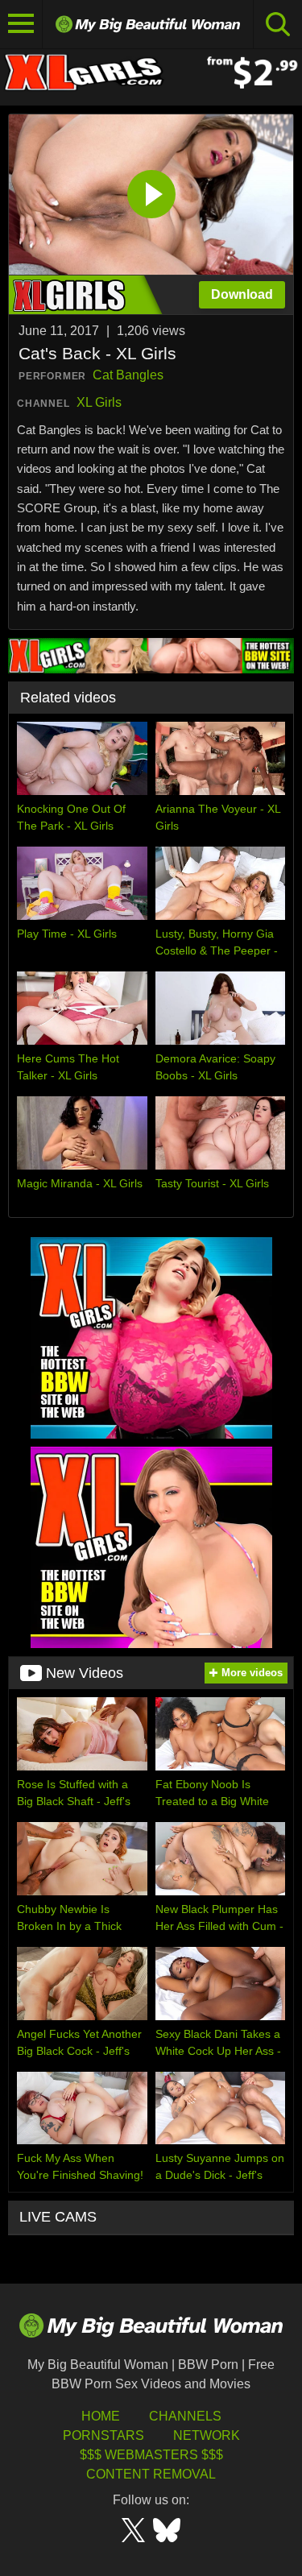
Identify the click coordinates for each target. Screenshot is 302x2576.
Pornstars (103, 2435)
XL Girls (99, 402)
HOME (101, 2416)
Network (207, 2435)
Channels (185, 2416)
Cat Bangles (128, 375)
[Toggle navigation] (21, 24)
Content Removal (151, 2474)
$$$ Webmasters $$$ (151, 2455)
